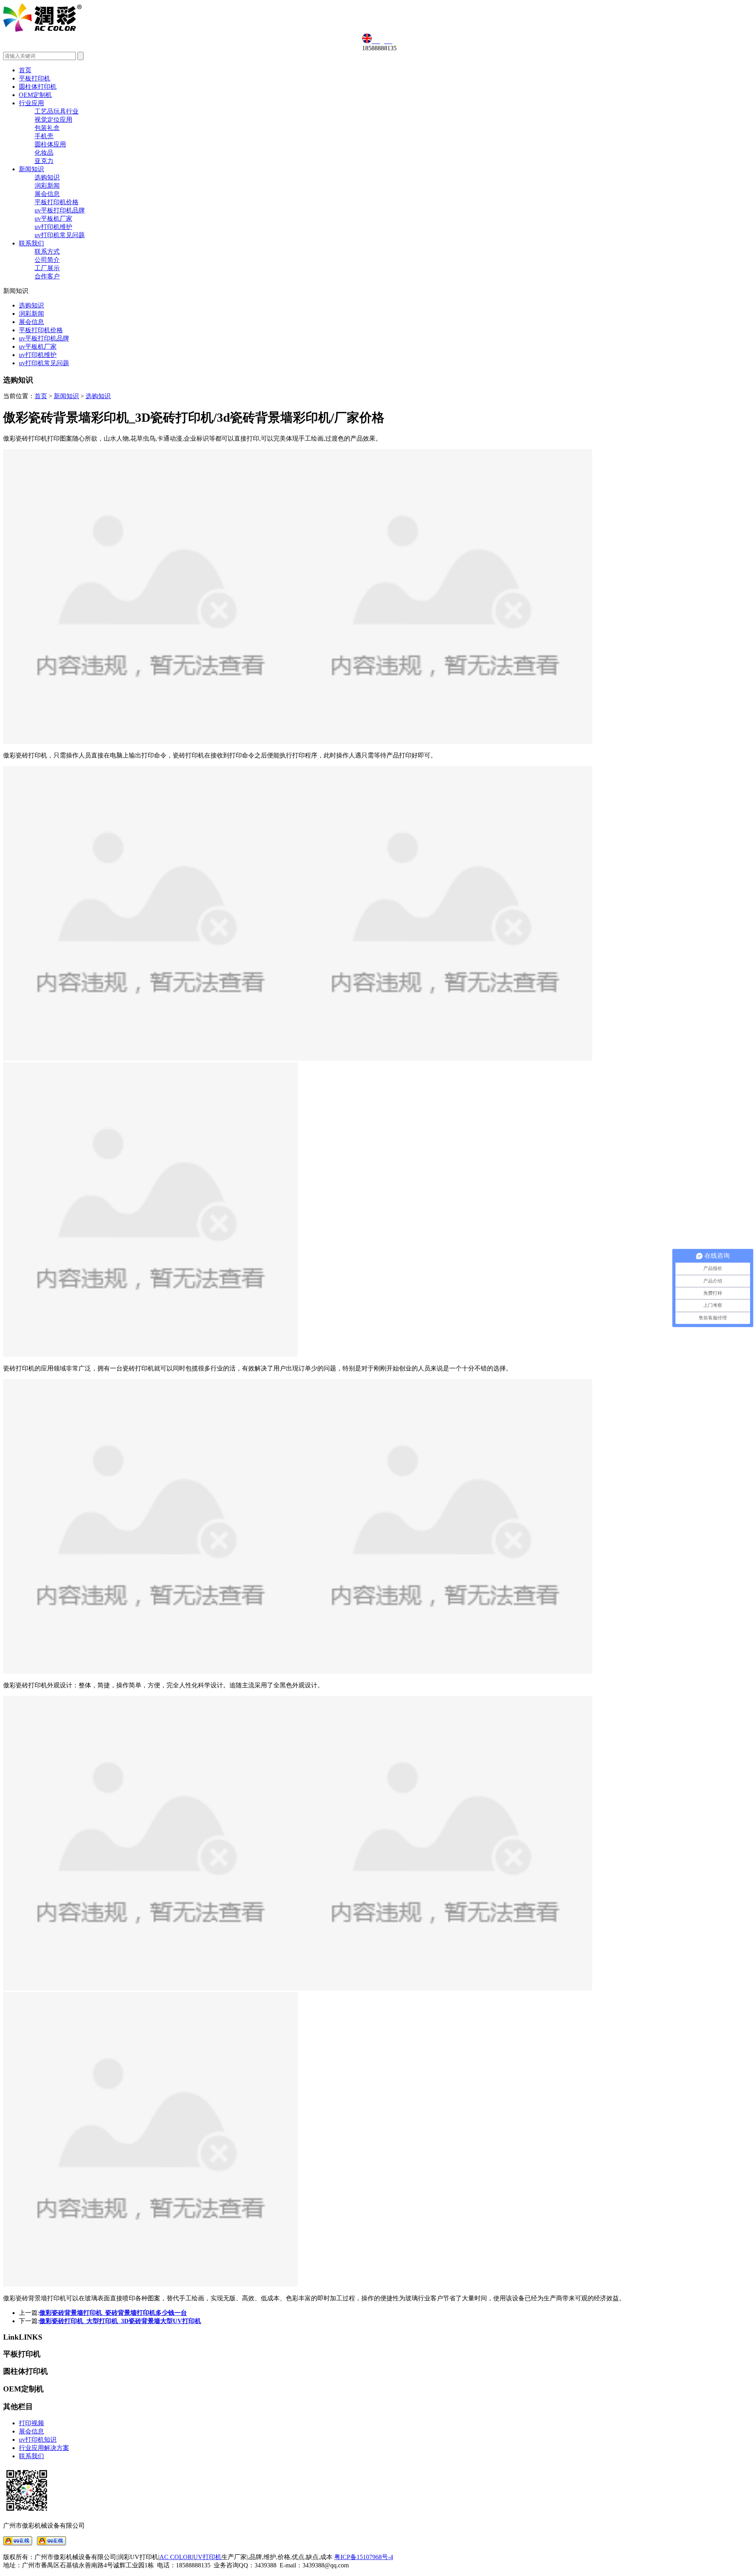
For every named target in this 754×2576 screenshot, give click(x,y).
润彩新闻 (47, 186)
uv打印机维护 (53, 227)
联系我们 (31, 243)
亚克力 (44, 161)
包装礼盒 (47, 128)
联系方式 (47, 252)
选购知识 (47, 177)
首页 (25, 70)
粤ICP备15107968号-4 (364, 2557)
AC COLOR (176, 2557)
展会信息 (47, 194)
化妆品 (44, 153)
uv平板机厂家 (53, 219)
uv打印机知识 (38, 2440)
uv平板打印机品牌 (60, 210)
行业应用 (31, 103)
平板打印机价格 (57, 202)
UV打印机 (207, 2557)
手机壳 (44, 136)
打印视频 (31, 2423)
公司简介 (47, 260)
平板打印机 (35, 78)
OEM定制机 (35, 95)
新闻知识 (31, 169)
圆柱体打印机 (38, 87)
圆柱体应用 (50, 144)
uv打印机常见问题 (60, 235)
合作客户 (47, 276)
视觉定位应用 (53, 120)
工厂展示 (47, 268)
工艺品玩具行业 (57, 111)
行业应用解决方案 (44, 2448)
